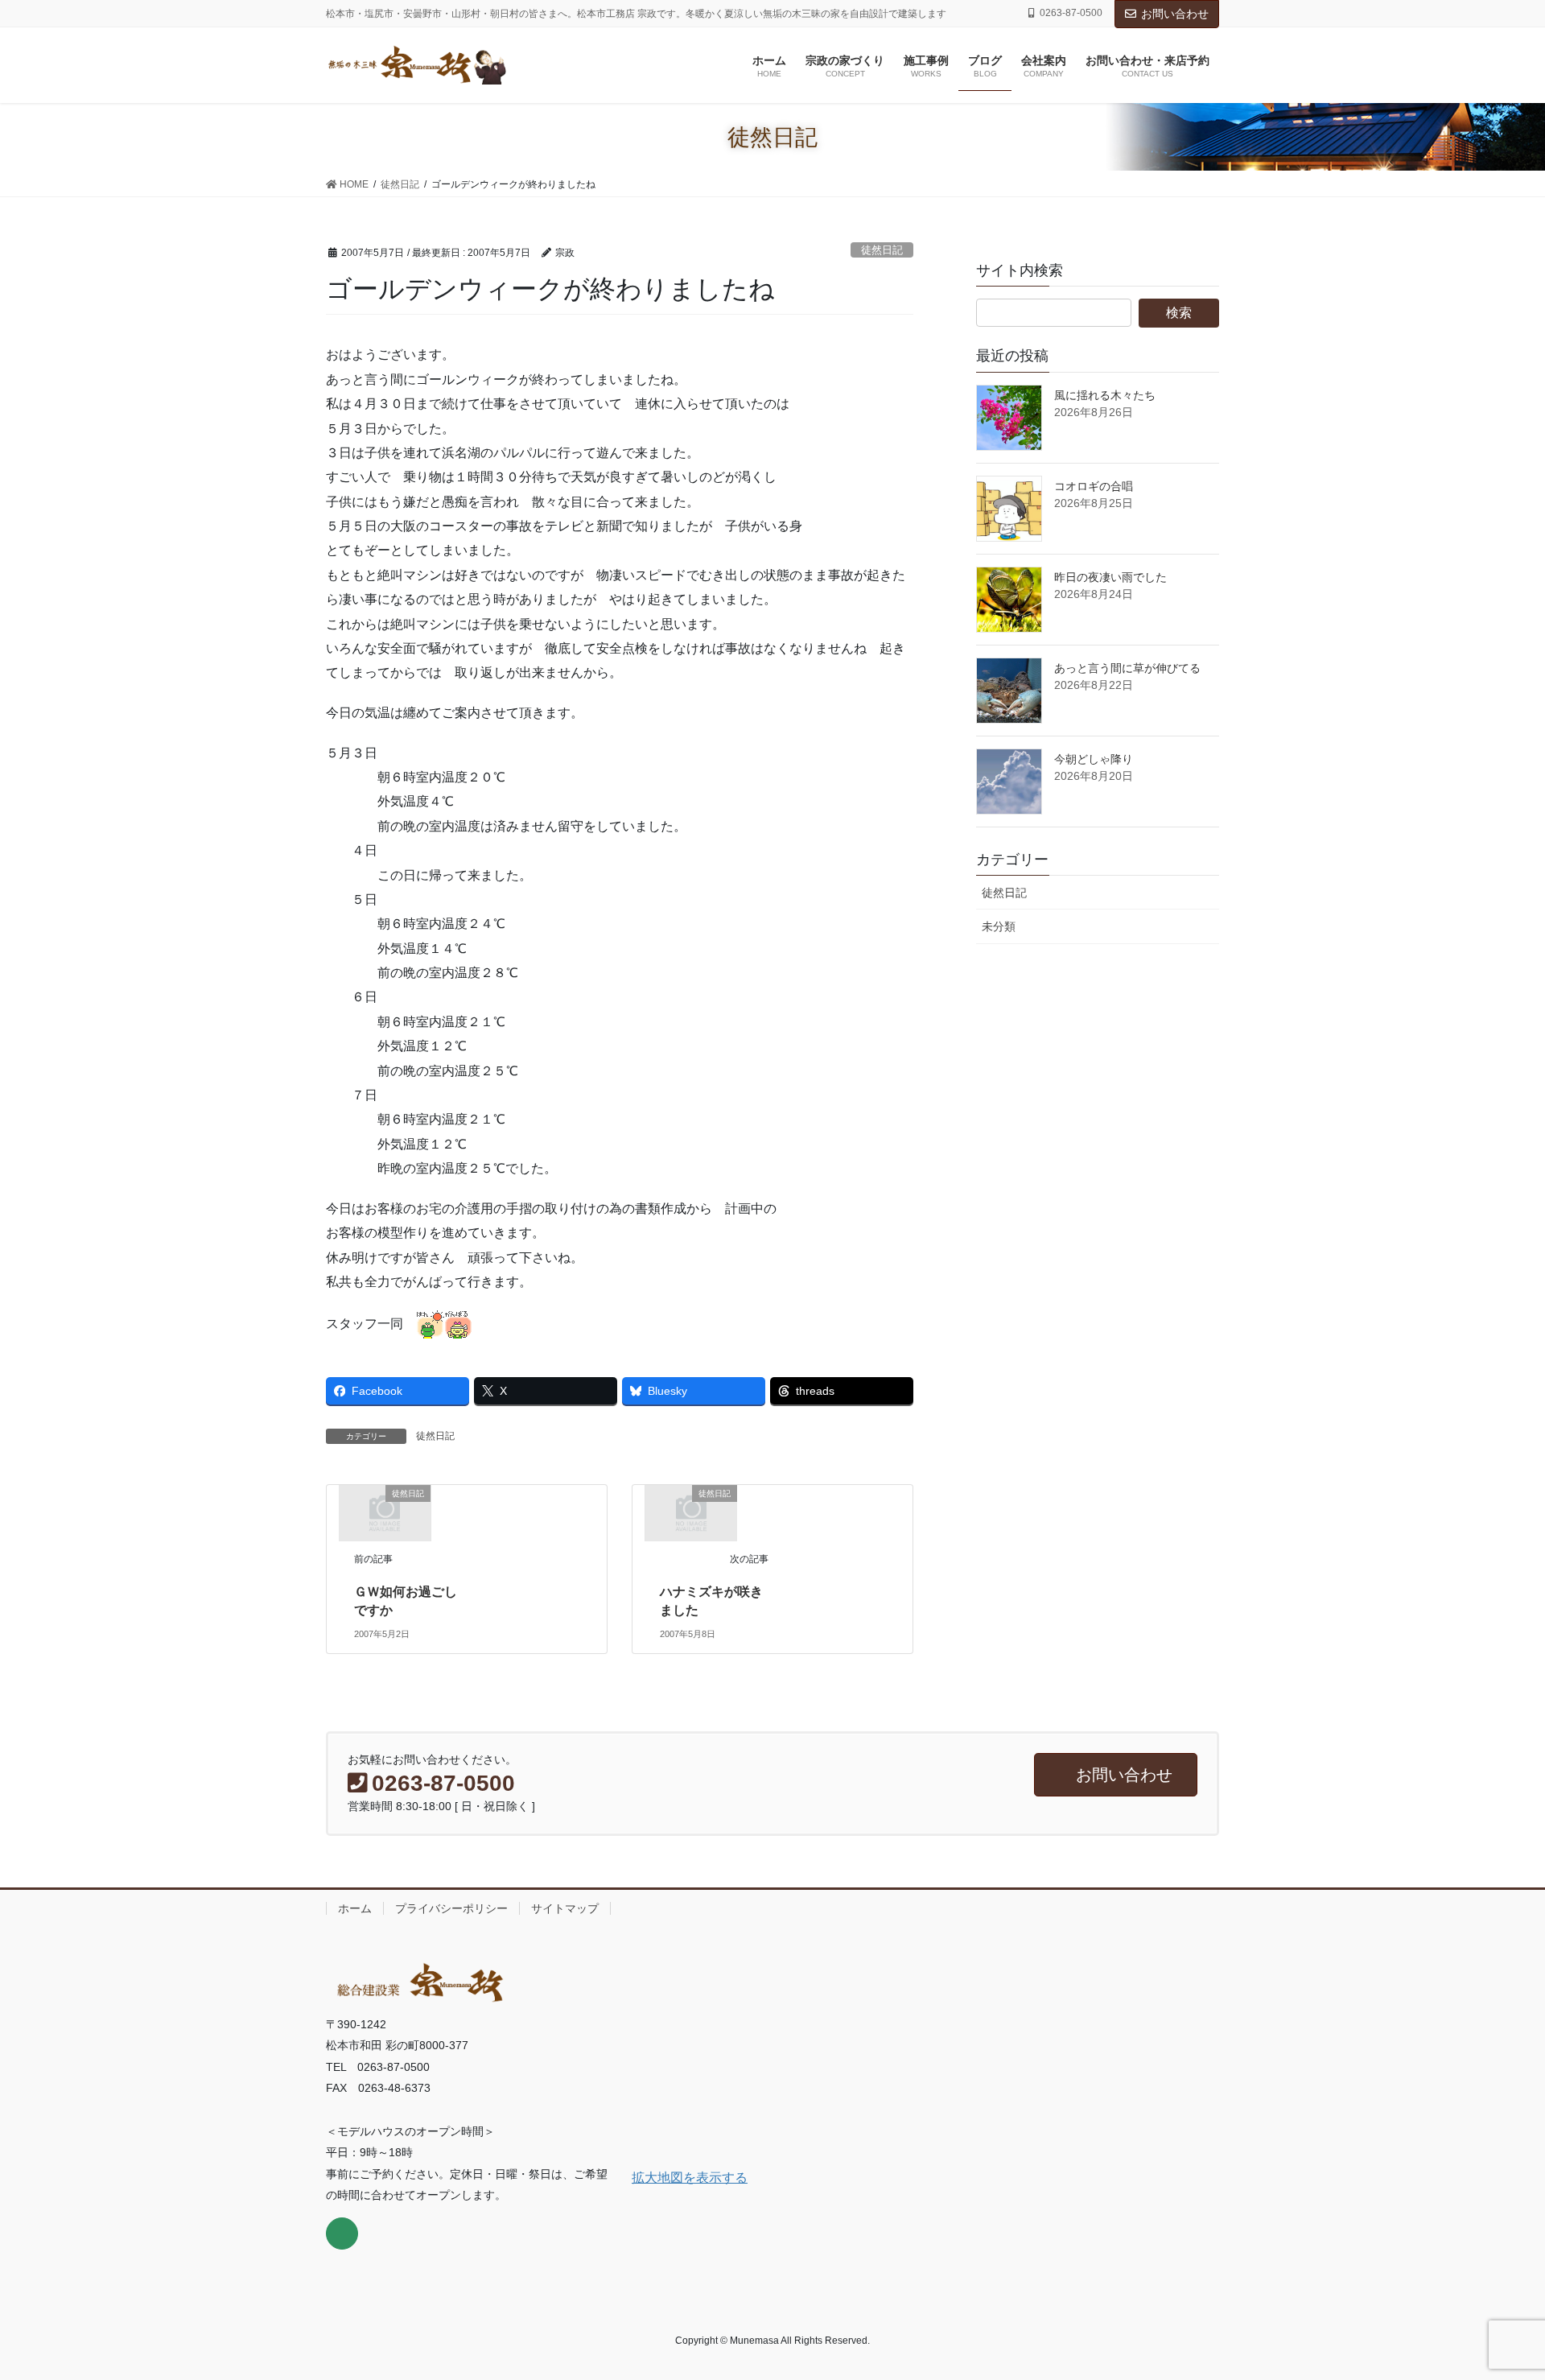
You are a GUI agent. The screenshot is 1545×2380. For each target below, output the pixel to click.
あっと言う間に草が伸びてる (1127, 668)
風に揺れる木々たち (1105, 395)
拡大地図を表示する (690, 2178)
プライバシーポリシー (451, 1908)
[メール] (342, 2234)
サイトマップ (565, 1908)
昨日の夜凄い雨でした (1110, 577)
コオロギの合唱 (1094, 486)
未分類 (999, 926)
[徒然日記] (385, 1512)
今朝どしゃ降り (1094, 759)
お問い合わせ (1175, 14)
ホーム (355, 1908)
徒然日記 (882, 250)
